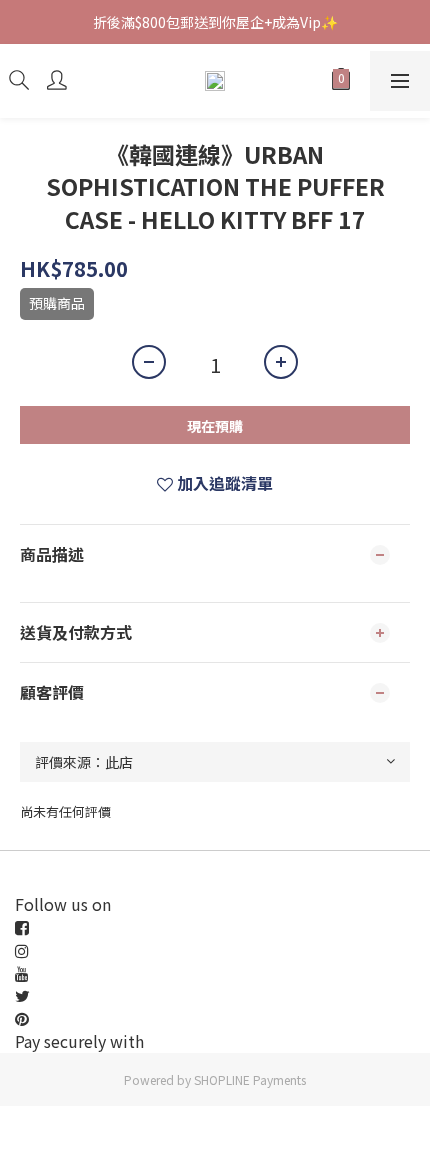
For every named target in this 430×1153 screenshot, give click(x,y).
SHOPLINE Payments (250, 1079)
